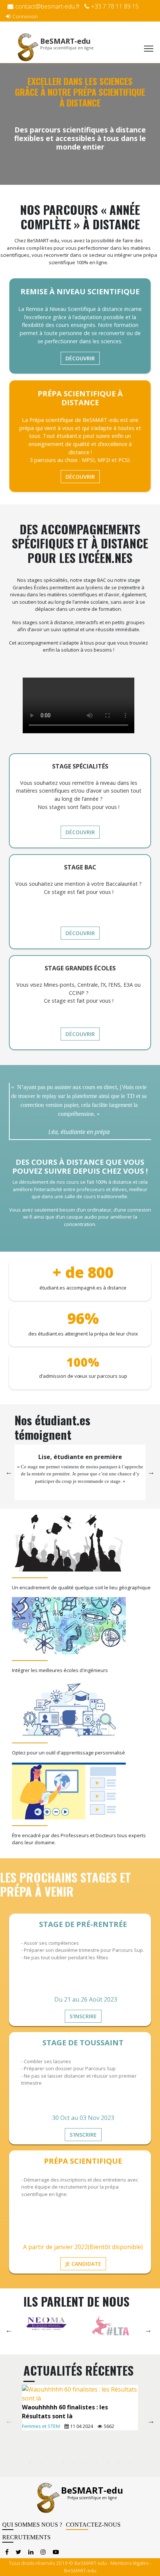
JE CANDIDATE (83, 2264)
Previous (9, 1472)
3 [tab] (52, 2462)
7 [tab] (97, 2462)
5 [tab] (74, 2462)
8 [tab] (108, 2462)
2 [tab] (41, 2462)
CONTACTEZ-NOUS (93, 2525)
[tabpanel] (80, 2408)
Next (151, 1472)
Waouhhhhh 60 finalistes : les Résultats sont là (65, 2412)
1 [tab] (30, 2462)
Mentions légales (129, 2563)
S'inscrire (83, 2016)
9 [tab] (119, 2462)
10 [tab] (130, 2462)
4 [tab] (63, 2462)
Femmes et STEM (41, 2426)
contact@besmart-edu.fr (48, 6)
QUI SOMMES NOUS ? (32, 2525)
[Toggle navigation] (149, 49)
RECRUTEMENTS (26, 2537)
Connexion (25, 16)
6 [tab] (86, 2462)
